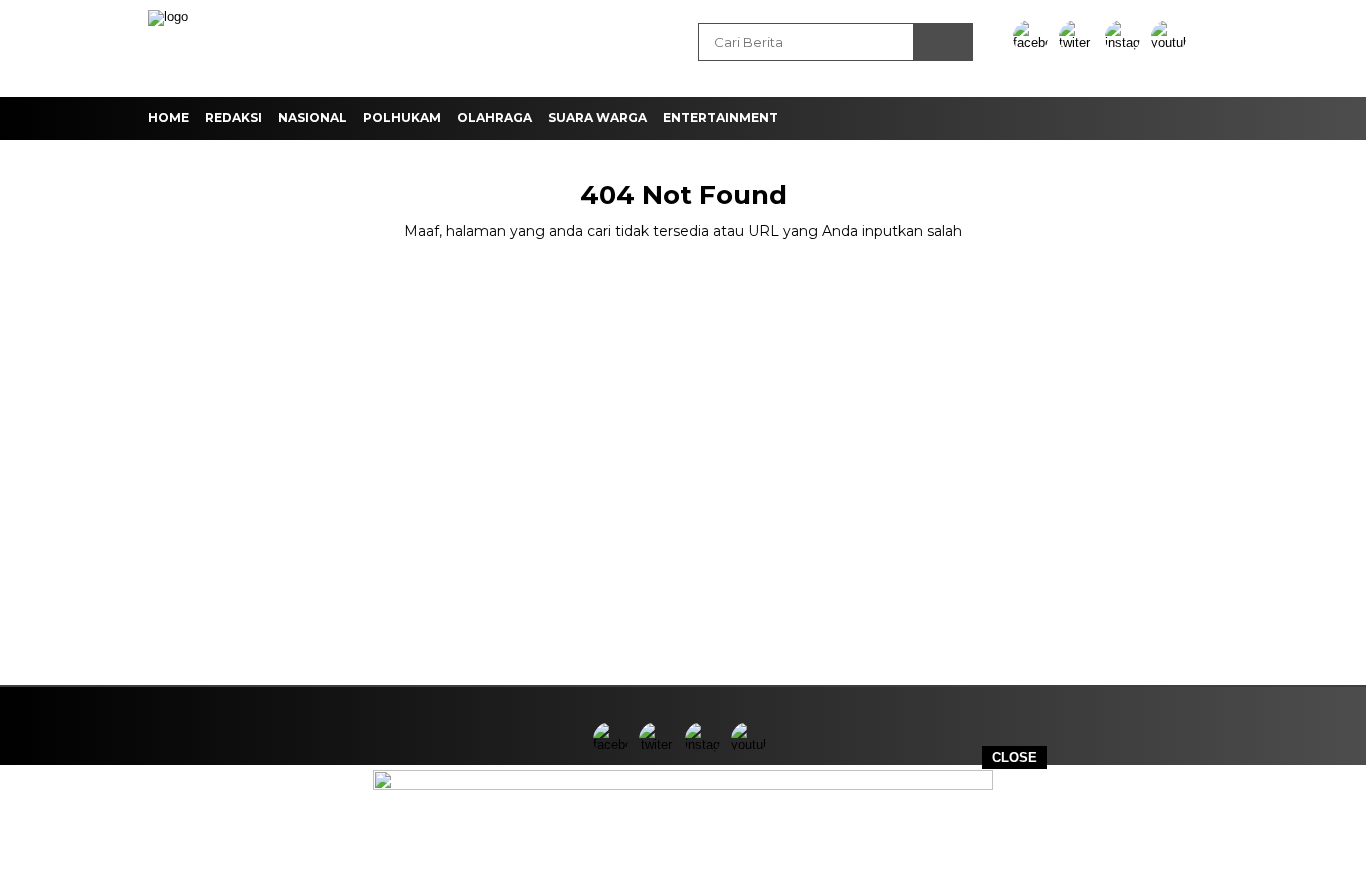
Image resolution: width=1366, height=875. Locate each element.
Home (168, 117)
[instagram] (1126, 42)
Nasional (312, 117)
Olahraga (494, 117)
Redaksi (233, 117)
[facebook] (1034, 42)
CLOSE (1014, 757)
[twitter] (1080, 42)
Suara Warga (597, 117)
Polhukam (402, 117)
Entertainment (720, 117)
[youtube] (1172, 42)
